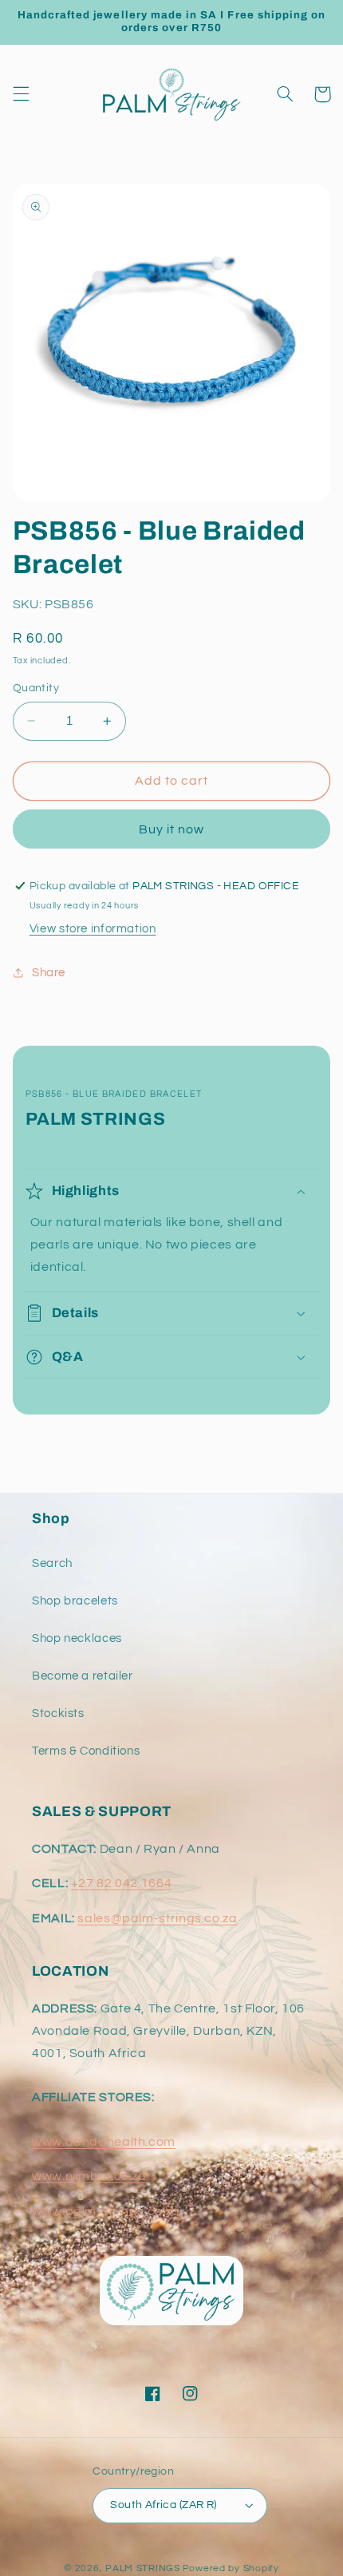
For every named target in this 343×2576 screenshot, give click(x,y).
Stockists (58, 1713)
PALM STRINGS (143, 2568)
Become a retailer (83, 1676)
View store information (93, 929)
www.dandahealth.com (104, 2142)
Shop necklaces (77, 1638)
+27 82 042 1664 (121, 1883)
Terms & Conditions (86, 1751)
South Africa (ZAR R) (163, 2505)
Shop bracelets (75, 1601)
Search (52, 1563)
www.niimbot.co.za (89, 2176)
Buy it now (172, 829)
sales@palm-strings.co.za (157, 1918)
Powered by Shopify (231, 2568)
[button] (21, 94)
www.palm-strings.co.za (106, 2211)
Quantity (36, 688)
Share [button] (49, 973)
